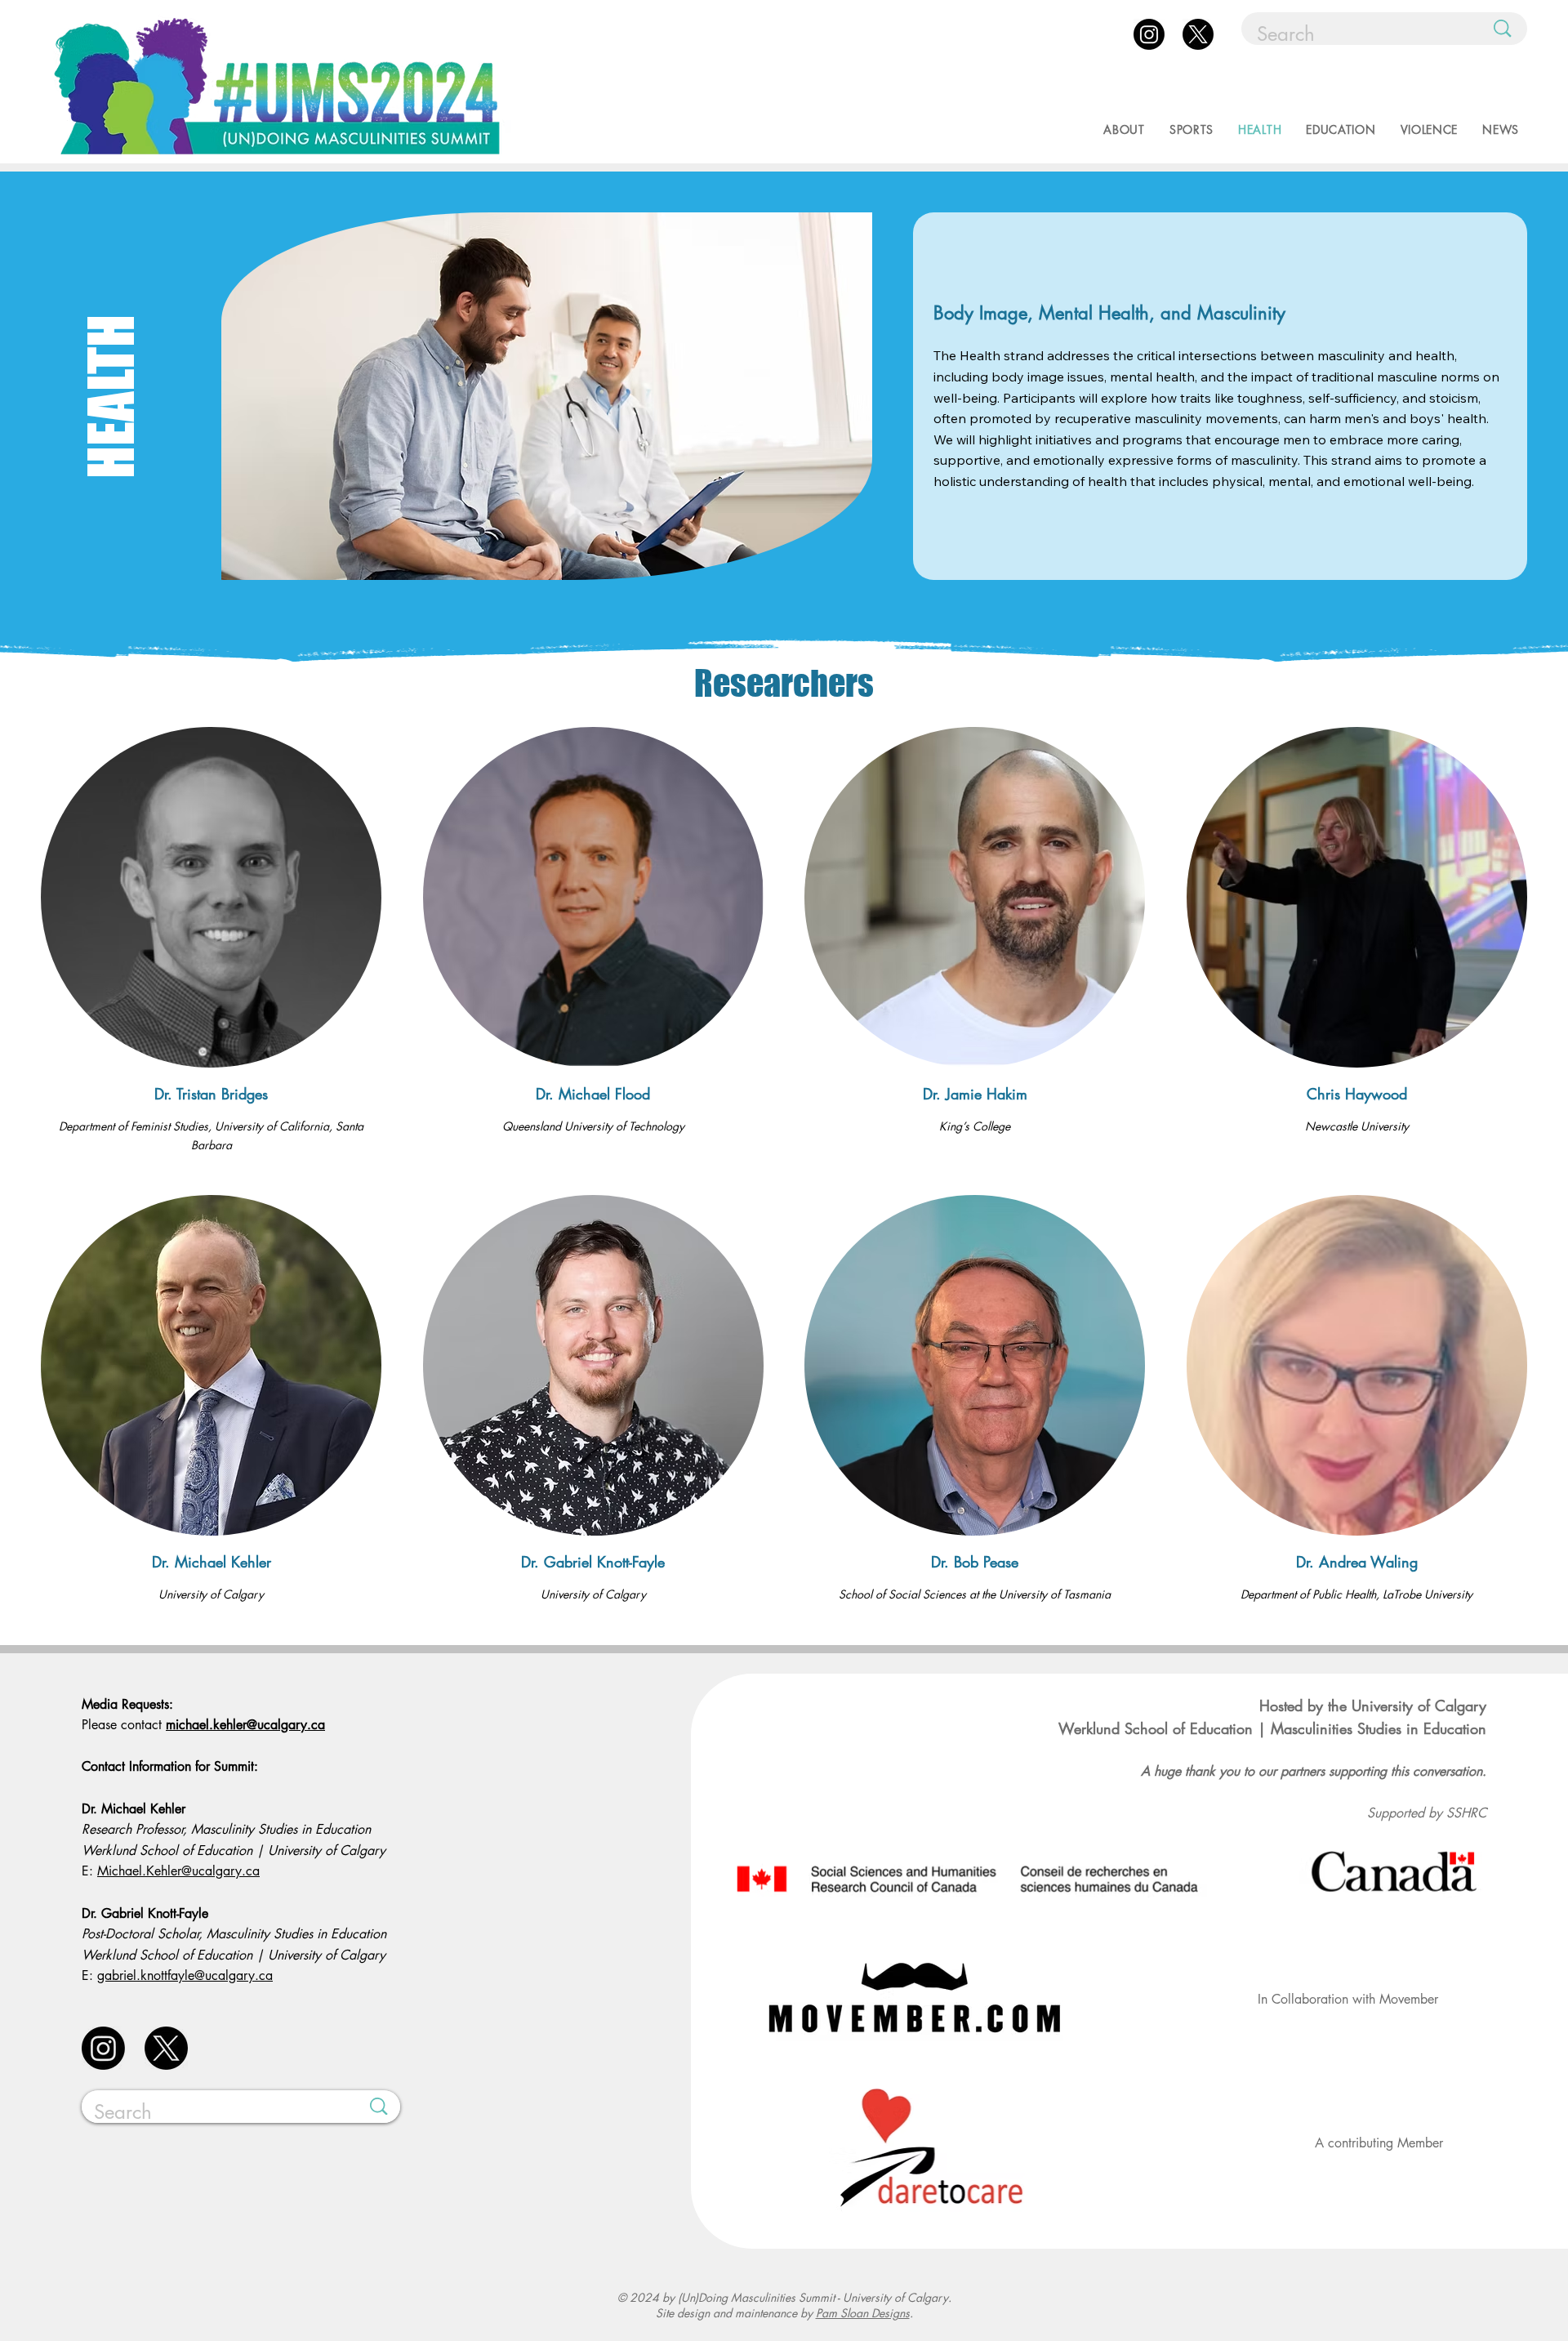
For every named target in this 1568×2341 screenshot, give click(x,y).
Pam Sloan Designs (863, 2313)
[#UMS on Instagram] (1149, 34)
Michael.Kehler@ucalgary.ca (178, 1871)
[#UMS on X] (1198, 34)
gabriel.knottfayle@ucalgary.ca (185, 1975)
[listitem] (211, 941)
